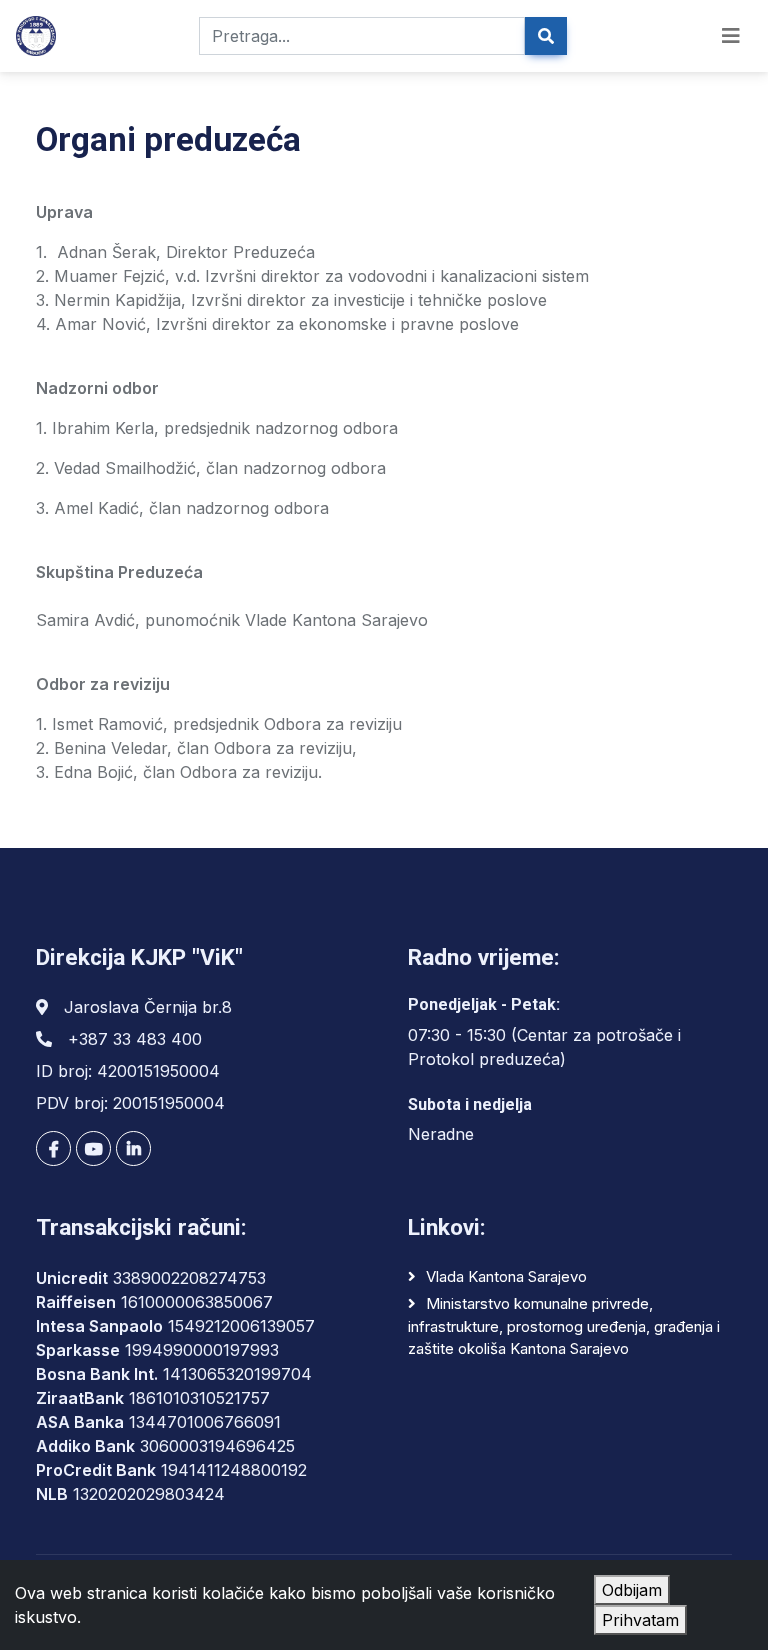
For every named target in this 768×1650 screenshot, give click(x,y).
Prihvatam (640, 1620)
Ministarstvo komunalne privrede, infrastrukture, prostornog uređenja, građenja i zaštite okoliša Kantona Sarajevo (564, 1326)
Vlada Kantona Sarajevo (506, 1276)
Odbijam (632, 1590)
